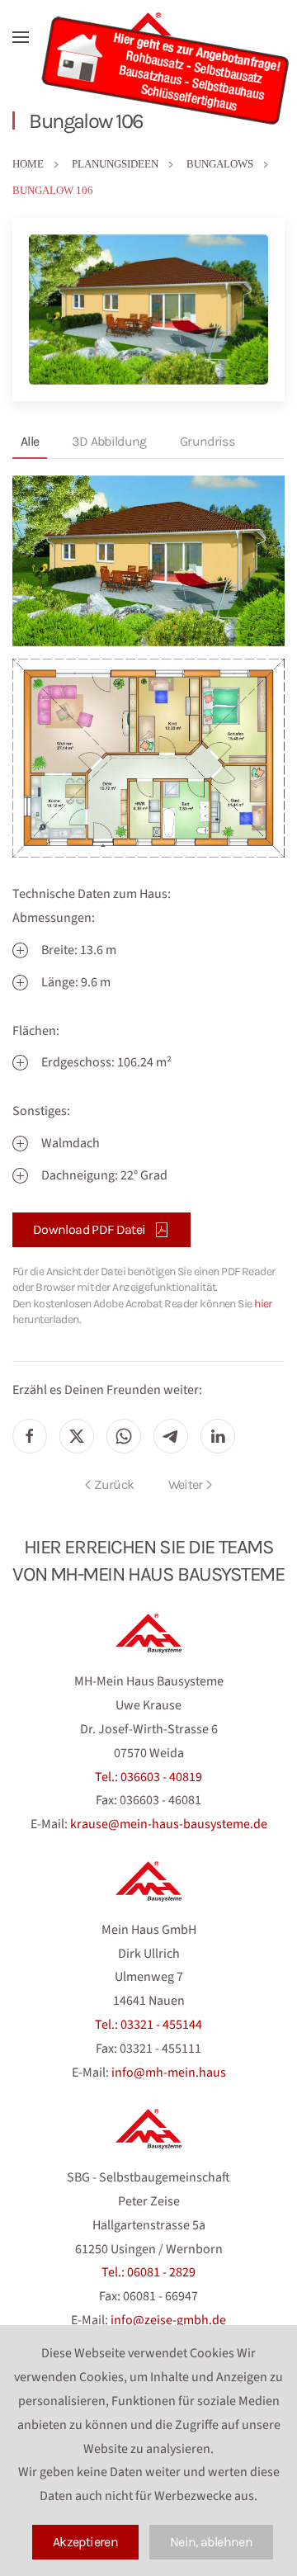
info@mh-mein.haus (169, 2073)
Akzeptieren (85, 2542)
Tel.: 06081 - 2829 (148, 2272)
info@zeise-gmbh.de (168, 2320)
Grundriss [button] (207, 441)
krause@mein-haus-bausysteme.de (169, 1824)
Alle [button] (30, 441)
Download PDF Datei (89, 1229)
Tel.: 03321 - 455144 (148, 2025)
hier (263, 1304)
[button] (21, 37)
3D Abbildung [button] (109, 441)
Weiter (186, 1484)
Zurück (114, 1484)
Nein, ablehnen (211, 2542)
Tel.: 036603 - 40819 (148, 1777)
